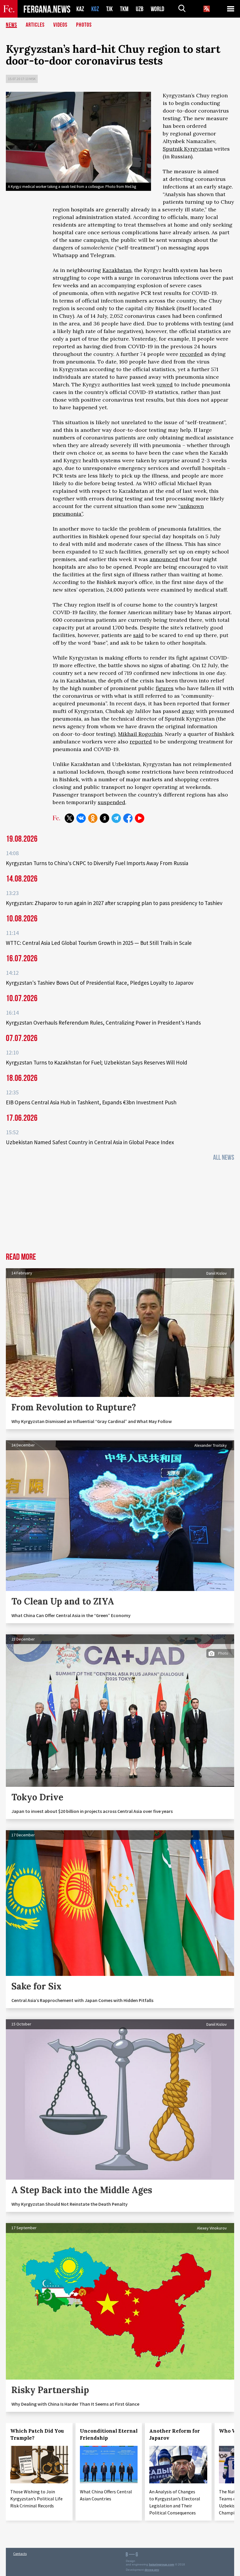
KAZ (80, 9)
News (11, 25)
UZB (140, 9)
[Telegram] (116, 818)
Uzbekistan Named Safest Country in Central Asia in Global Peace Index (90, 1142)
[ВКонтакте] (81, 818)
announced (164, 559)
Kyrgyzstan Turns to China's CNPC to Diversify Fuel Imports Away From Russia (97, 863)
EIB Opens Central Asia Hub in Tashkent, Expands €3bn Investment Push (91, 1102)
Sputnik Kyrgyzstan (188, 149)
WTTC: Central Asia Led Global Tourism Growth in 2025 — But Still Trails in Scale (99, 943)
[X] (69, 818)
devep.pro (152, 2570)
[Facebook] (128, 818)
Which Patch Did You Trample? (37, 2434)
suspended (112, 802)
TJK (109, 9)
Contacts (20, 2554)
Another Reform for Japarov (175, 2434)
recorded (191, 354)
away (188, 711)
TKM (124, 9)
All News (224, 1158)
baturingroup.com (162, 2564)
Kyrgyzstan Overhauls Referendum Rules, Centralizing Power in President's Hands (103, 1023)
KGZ (95, 9)
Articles (35, 25)
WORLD (157, 9)
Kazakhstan (117, 270)
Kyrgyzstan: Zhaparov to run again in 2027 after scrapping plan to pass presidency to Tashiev (114, 903)
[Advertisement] (120, 1209)
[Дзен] (104, 818)
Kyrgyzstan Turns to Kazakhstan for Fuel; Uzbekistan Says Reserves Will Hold (97, 1062)
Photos (84, 25)
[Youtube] (140, 818)
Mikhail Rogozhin (140, 734)
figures (165, 688)
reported (141, 742)
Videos (60, 25)
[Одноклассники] (93, 818)
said (138, 635)
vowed (165, 384)
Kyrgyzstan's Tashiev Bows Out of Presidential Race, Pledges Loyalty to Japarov (100, 983)
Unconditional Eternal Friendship (109, 2434)
